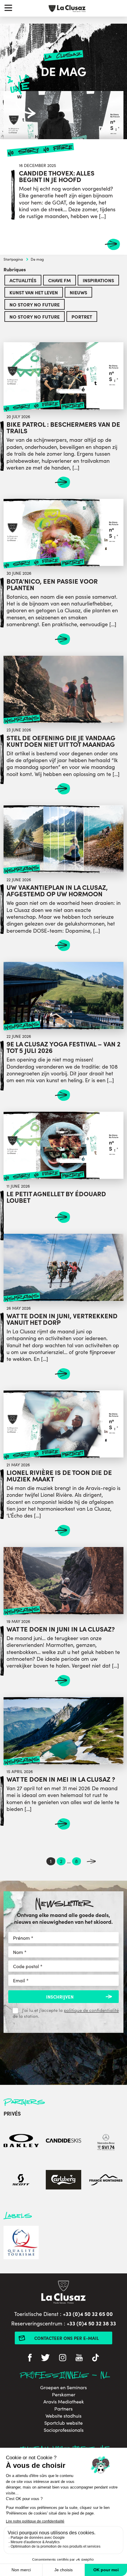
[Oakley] (21, 2141)
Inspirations (98, 280)
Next (91, 1861)
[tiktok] (96, 2358)
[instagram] (63, 2358)
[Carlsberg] (63, 2181)
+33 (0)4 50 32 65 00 (88, 2314)
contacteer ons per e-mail (67, 2338)
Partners (63, 2409)
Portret (82, 316)
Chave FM (60, 280)
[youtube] (79, 2358)
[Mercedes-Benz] (106, 2141)
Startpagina (13, 259)
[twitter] (45, 2358)
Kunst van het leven (34, 292)
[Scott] (21, 2181)
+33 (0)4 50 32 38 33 (91, 2323)
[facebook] (30, 2358)
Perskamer (64, 2395)
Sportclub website (63, 2423)
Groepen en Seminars (63, 2387)
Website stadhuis (63, 2416)
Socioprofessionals (64, 2430)
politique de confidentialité (91, 2010)
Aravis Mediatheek (64, 2402)
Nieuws (78, 292)
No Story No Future (35, 304)
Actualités (23, 280)
